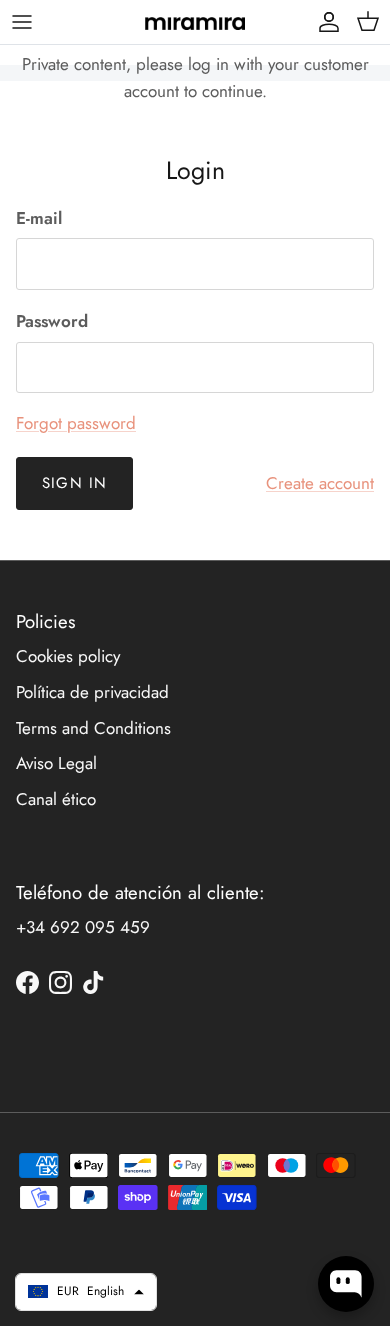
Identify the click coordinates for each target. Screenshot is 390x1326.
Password (52, 321)
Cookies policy (68, 656)
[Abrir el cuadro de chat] (346, 1284)
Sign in (74, 483)
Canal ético (56, 799)
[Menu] (22, 22)
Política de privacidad (92, 692)
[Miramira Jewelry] (195, 22)
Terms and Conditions (93, 728)
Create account (320, 483)
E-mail (39, 218)
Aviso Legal (56, 763)
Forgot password (76, 423)
